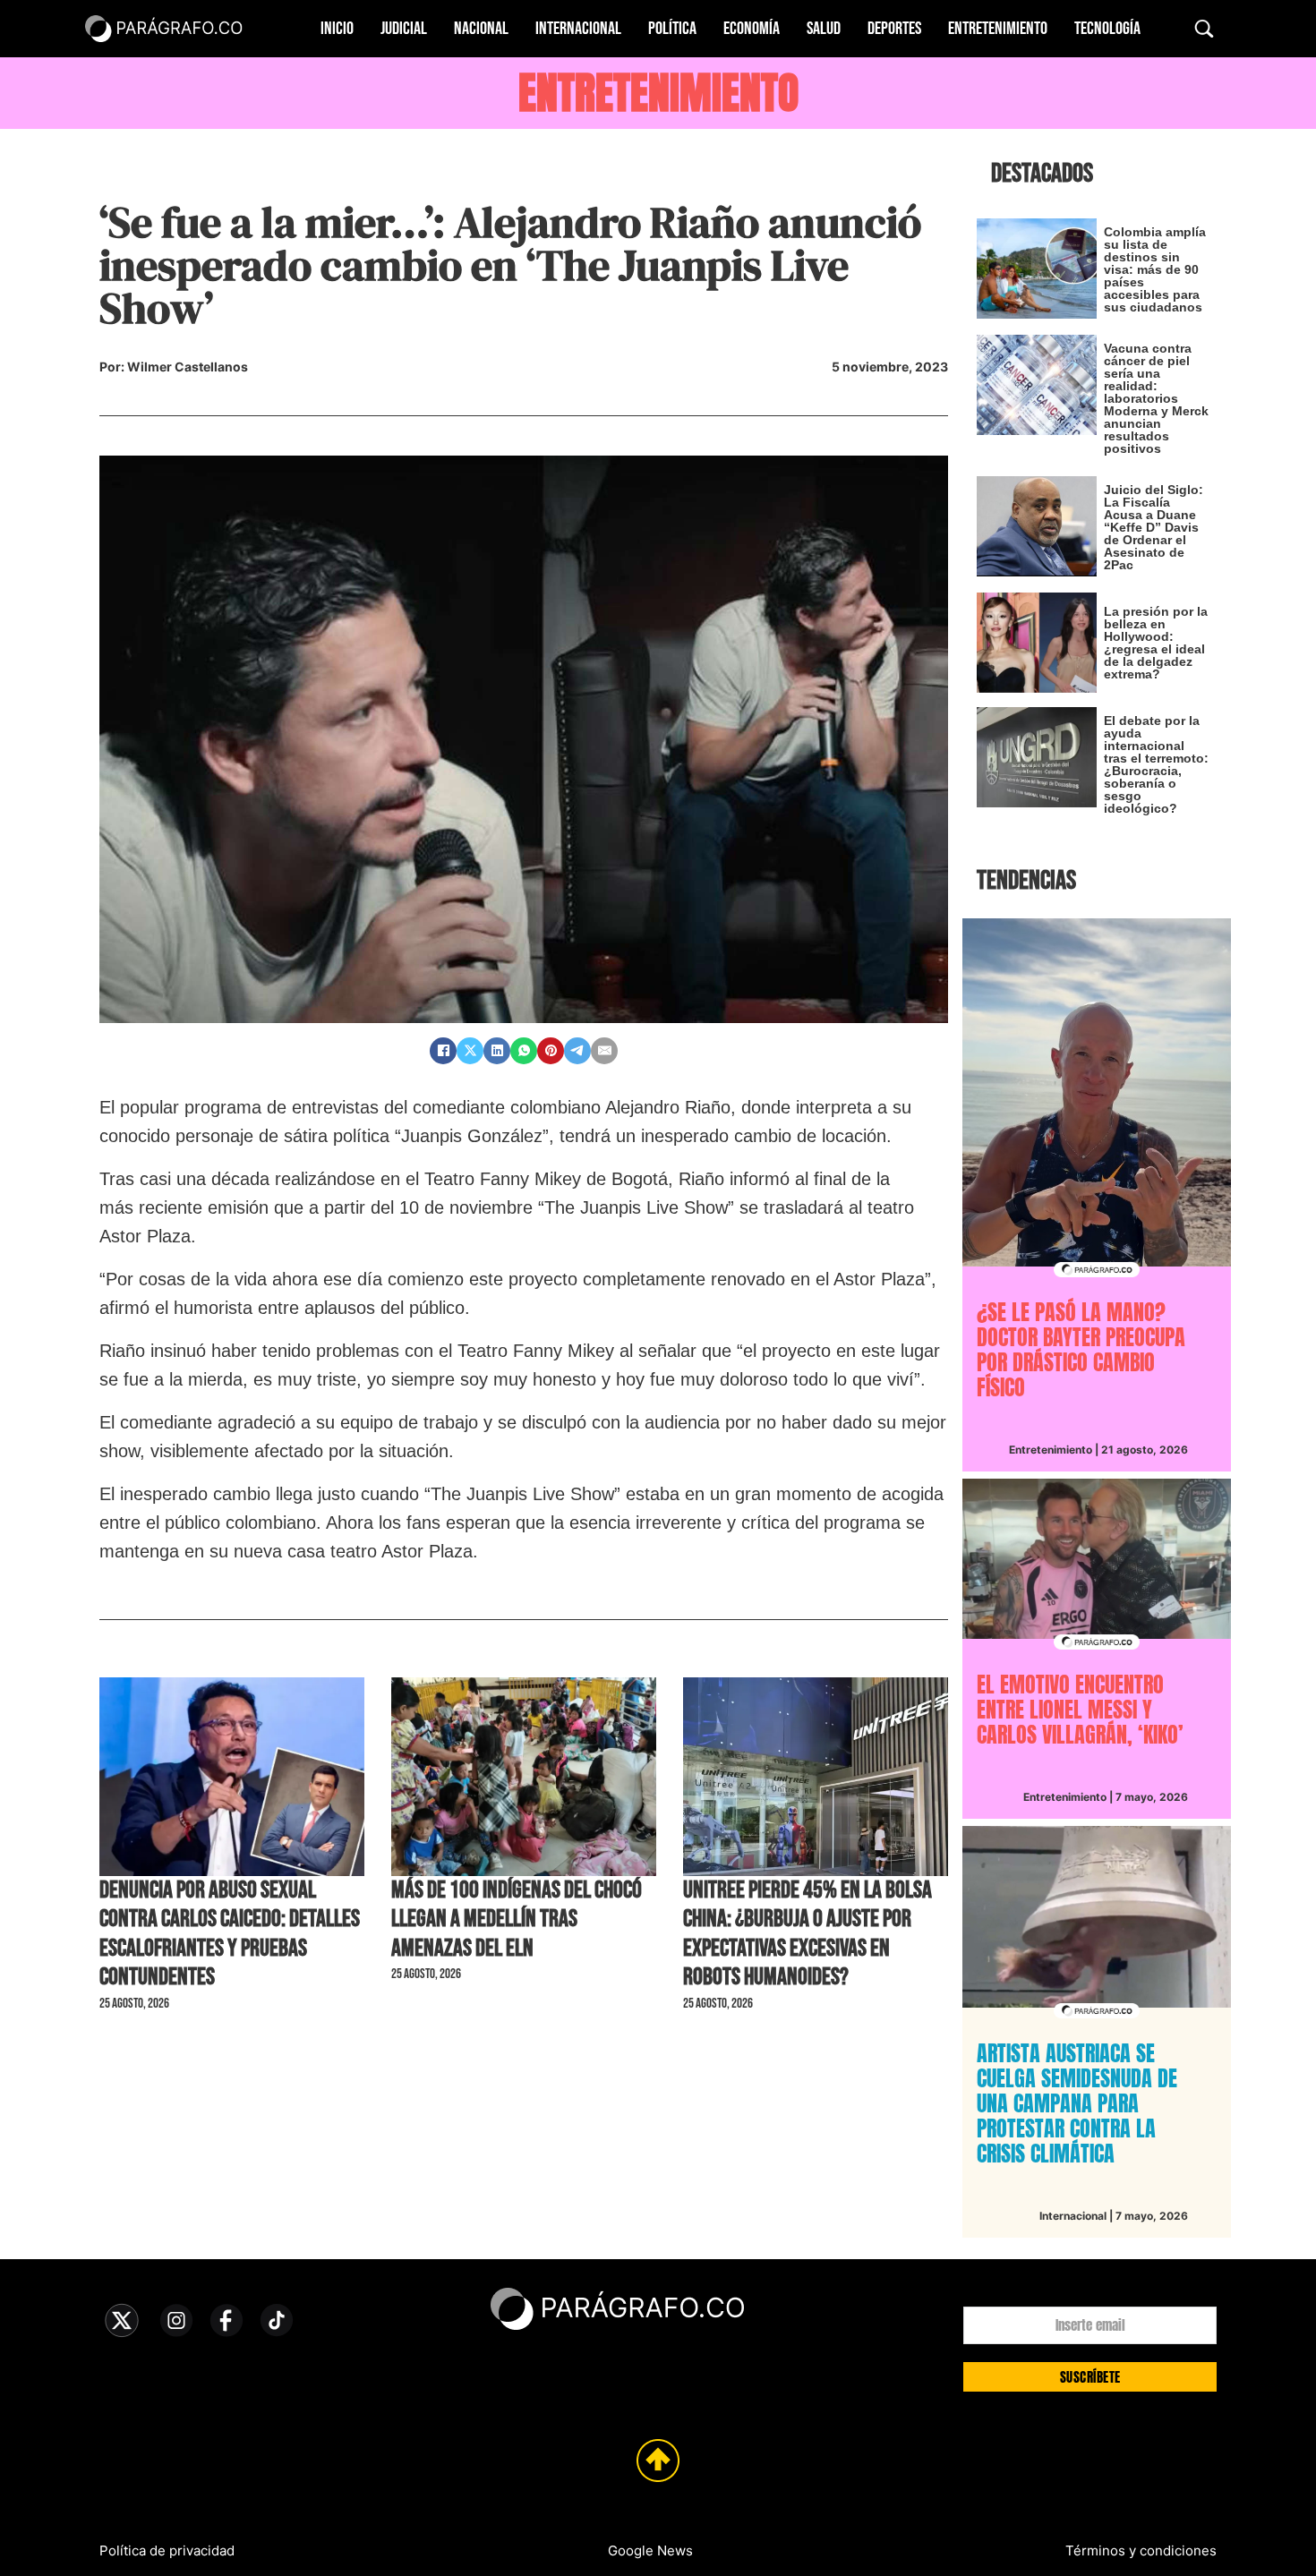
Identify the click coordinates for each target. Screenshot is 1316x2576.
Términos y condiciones (1141, 2550)
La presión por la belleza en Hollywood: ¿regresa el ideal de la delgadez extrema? (1156, 643)
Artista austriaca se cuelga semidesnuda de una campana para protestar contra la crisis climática (1077, 2103)
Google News (650, 2550)
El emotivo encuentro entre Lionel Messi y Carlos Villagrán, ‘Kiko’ (1080, 1710)
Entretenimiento (998, 29)
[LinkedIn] (497, 1051)
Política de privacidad (167, 2550)
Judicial (404, 29)
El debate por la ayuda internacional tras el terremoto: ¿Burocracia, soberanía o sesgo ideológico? (1156, 764)
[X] (470, 1051)
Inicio (337, 29)
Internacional (578, 29)
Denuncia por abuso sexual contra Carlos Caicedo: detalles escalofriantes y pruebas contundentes (230, 1934)
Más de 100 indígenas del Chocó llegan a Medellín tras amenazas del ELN (517, 1919)
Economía (752, 29)
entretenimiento (658, 93)
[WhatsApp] (524, 1051)
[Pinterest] (551, 1051)
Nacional (481, 29)
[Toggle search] (1204, 29)
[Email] (604, 1051)
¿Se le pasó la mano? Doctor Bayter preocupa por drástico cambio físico (1081, 1350)
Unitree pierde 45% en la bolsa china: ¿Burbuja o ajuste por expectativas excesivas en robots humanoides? (808, 1934)
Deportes (894, 29)
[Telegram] (577, 1051)
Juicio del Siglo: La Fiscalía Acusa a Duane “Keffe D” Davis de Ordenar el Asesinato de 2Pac (1154, 527)
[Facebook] (443, 1051)
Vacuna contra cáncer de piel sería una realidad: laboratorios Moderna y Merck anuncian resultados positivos (1156, 398)
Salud (824, 29)
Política (672, 29)
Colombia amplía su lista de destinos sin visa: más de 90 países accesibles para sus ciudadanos (1155, 269)
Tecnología (1107, 29)
